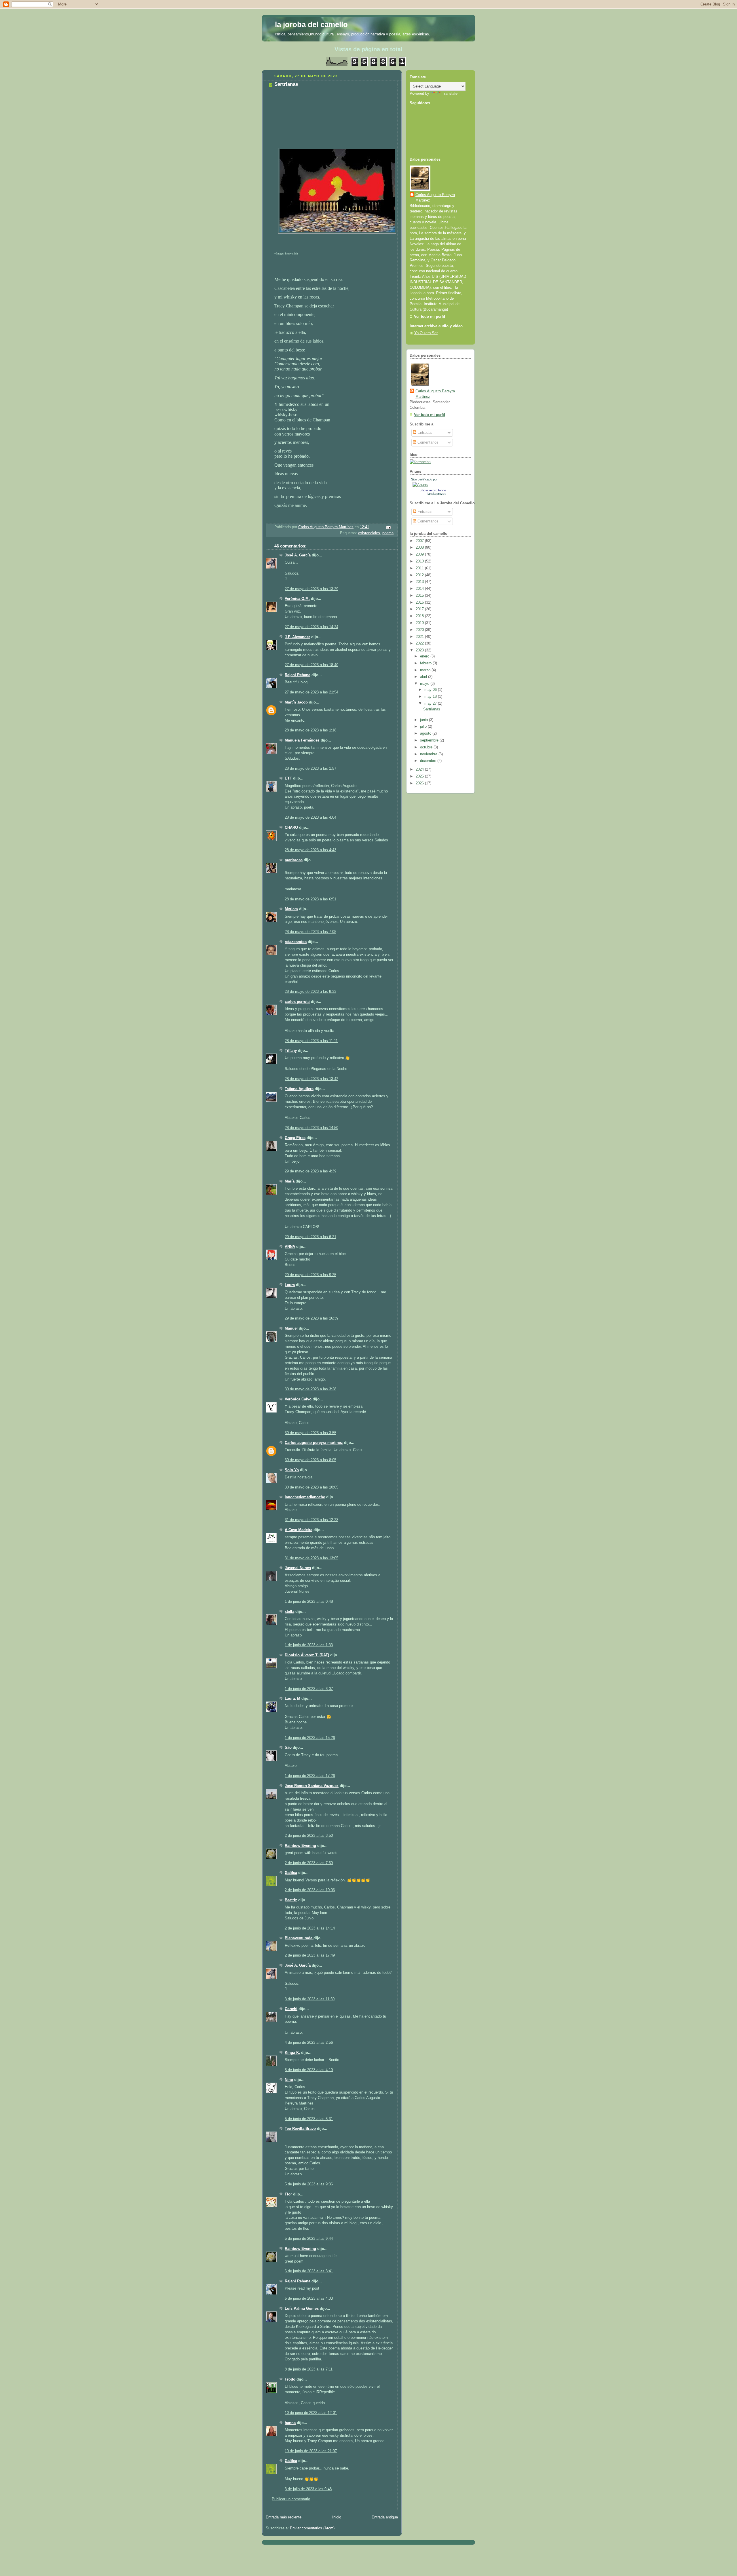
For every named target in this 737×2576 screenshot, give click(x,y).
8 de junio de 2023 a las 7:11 (309, 2369)
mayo (425, 684)
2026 (420, 783)
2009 (420, 554)
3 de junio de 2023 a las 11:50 (310, 1999)
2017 (420, 609)
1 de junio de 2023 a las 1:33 (309, 1645)
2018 (420, 616)
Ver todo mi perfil (430, 317)
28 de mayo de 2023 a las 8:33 (310, 992)
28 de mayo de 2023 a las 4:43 (310, 850)
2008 (420, 547)
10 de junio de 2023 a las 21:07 (311, 2451)
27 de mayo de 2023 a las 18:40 (311, 665)
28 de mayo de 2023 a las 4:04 (310, 818)
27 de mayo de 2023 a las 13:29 (311, 589)
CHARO (291, 828)
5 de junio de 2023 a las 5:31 (309, 2119)
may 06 (431, 690)
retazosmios (296, 942)
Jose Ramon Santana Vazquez (312, 1786)
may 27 (431, 704)
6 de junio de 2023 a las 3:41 (309, 2271)
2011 (420, 568)
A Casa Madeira (299, 1530)
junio (424, 720)
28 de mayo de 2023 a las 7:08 (310, 932)
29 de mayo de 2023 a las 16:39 (311, 1318)
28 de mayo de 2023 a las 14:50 (311, 1128)
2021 (420, 637)
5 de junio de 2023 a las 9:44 (309, 2239)
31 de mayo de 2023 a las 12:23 (311, 1520)
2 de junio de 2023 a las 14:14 (310, 1928)
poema (388, 533)
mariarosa (294, 860)
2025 (420, 776)
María (290, 1181)
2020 (420, 630)
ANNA (290, 1247)
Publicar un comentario (291, 2499)
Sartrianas (432, 709)
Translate (450, 94)
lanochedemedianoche (305, 1497)
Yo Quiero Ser (426, 333)
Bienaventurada (299, 1938)
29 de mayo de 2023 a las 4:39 (310, 1171)
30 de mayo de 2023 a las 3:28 (310, 1389)
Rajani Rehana (298, 675)
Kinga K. (292, 2053)
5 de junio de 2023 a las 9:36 (309, 2184)
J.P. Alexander (297, 637)
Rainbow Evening (300, 1846)
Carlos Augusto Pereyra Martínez (435, 198)
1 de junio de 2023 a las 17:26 (310, 1776)
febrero (426, 663)
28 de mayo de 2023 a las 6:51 (310, 899)
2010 (420, 561)
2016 (420, 602)
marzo (426, 670)
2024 (420, 769)
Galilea (291, 1873)
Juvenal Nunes (298, 1568)
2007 (420, 541)
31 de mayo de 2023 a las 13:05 (311, 1558)
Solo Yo (292, 1470)
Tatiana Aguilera (299, 1089)
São (288, 1748)
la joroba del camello (311, 24)
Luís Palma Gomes (302, 2309)
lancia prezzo (437, 494)
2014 (420, 589)
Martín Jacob (296, 702)
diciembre (429, 761)
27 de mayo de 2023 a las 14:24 (311, 627)
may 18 (431, 697)
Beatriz (291, 1900)
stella (289, 1612)
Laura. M (292, 1699)
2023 (420, 650)
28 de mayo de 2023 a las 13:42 (311, 1079)
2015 (420, 596)
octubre (427, 747)
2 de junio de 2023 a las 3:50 (309, 1836)
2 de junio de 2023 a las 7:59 (309, 1863)
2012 (420, 575)
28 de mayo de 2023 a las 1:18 (310, 730)
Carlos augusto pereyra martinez (314, 1443)
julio (424, 727)
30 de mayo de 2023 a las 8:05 (310, 1460)
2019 (420, 623)
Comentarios (427, 442)
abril (424, 677)
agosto (426, 733)
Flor (289, 2194)
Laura (290, 1285)
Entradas (424, 433)
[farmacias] (420, 462)
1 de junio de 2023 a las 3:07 (309, 1689)
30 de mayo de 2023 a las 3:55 (310, 1433)
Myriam (291, 909)
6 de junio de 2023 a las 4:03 (309, 2299)
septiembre (430, 740)
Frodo (290, 2379)
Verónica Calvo (298, 1399)
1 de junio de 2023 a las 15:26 (310, 1738)
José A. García (298, 555)
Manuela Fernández (302, 740)
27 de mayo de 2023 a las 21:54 (311, 692)
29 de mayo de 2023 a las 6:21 (310, 1237)
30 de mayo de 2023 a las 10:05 (311, 1487)
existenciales (369, 533)
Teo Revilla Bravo (300, 2129)
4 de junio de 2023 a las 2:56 (309, 2043)
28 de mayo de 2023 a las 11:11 (311, 1041)
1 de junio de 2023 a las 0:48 (309, 1602)
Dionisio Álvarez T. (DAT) (307, 1655)
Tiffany (291, 1051)
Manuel (291, 1328)
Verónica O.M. (297, 599)
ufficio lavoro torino (433, 490)
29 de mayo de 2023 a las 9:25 (310, 1275)
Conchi (291, 2009)
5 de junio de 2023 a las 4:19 (309, 2070)
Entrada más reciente (284, 2517)
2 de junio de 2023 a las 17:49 (310, 1955)
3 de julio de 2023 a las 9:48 (308, 2489)
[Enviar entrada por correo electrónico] (388, 527)
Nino (289, 2080)
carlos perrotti (297, 1002)
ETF (288, 778)
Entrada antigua (385, 2517)
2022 (420, 643)
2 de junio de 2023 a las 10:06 (310, 1890)
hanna (290, 2423)
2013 (420, 582)
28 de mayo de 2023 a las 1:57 (310, 769)
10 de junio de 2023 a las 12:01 (311, 2413)
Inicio (337, 2517)
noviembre (429, 754)
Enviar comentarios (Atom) (312, 2528)
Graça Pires (295, 1138)
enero (425, 656)
